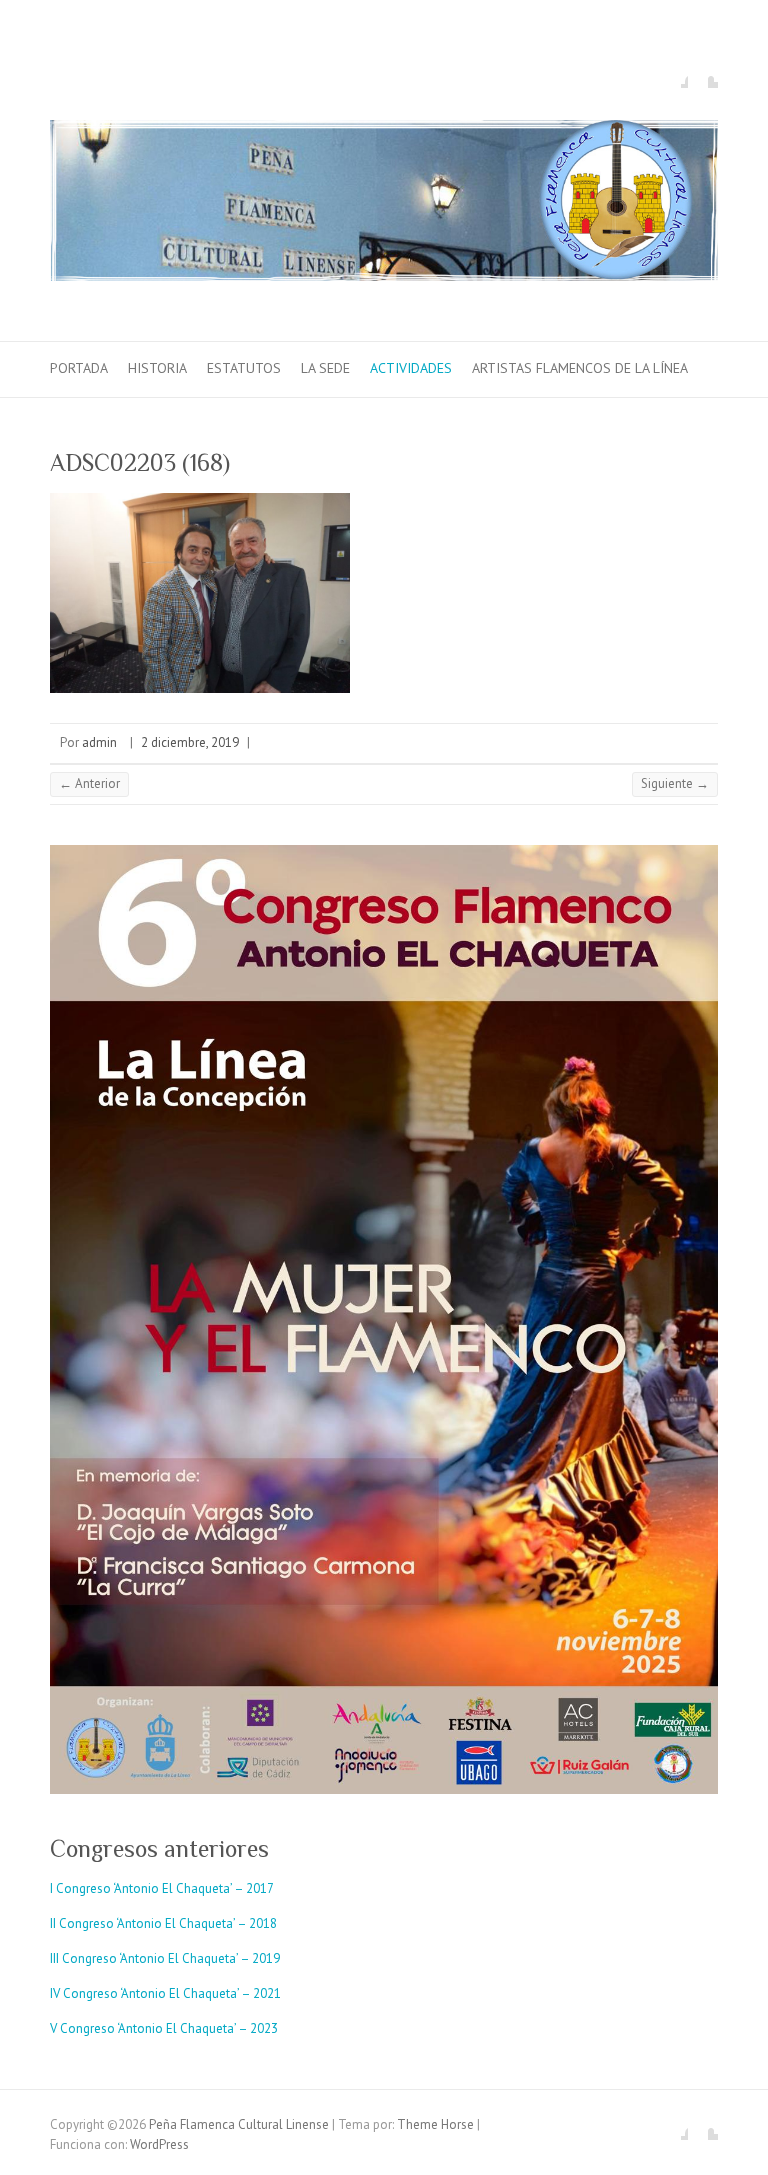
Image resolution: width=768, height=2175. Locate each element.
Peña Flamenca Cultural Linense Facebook (673, 73)
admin (99, 742)
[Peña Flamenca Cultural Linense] (384, 205)
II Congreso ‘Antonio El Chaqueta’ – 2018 (163, 1923)
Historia (157, 368)
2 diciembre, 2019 (190, 742)
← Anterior (89, 783)
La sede (325, 368)
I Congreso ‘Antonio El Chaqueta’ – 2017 (162, 1888)
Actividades (411, 368)
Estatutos (244, 368)
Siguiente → (675, 783)
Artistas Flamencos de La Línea (580, 368)
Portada (79, 368)
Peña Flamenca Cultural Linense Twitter (703, 73)
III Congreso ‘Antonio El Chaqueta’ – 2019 (165, 1958)
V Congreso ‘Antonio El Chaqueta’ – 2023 (164, 2028)
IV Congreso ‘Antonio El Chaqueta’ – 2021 (165, 1993)
